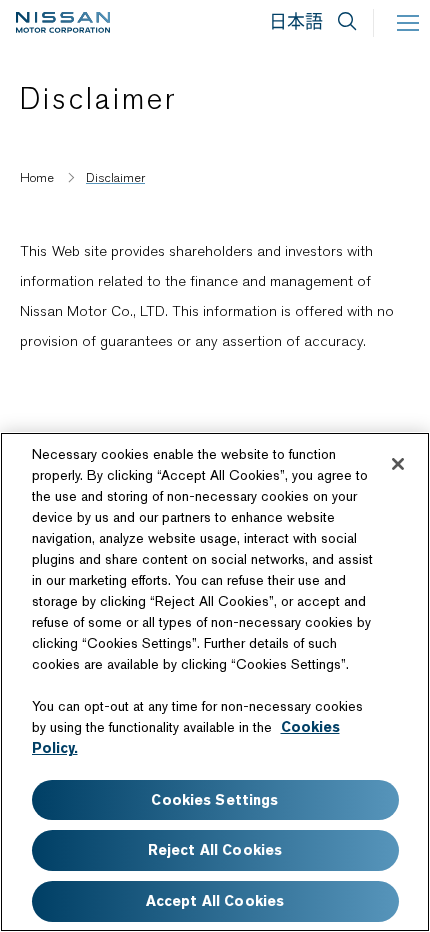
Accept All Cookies (215, 901)
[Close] (398, 464)
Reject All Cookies (215, 850)
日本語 (296, 21)
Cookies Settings (214, 800)
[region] (215, 682)
